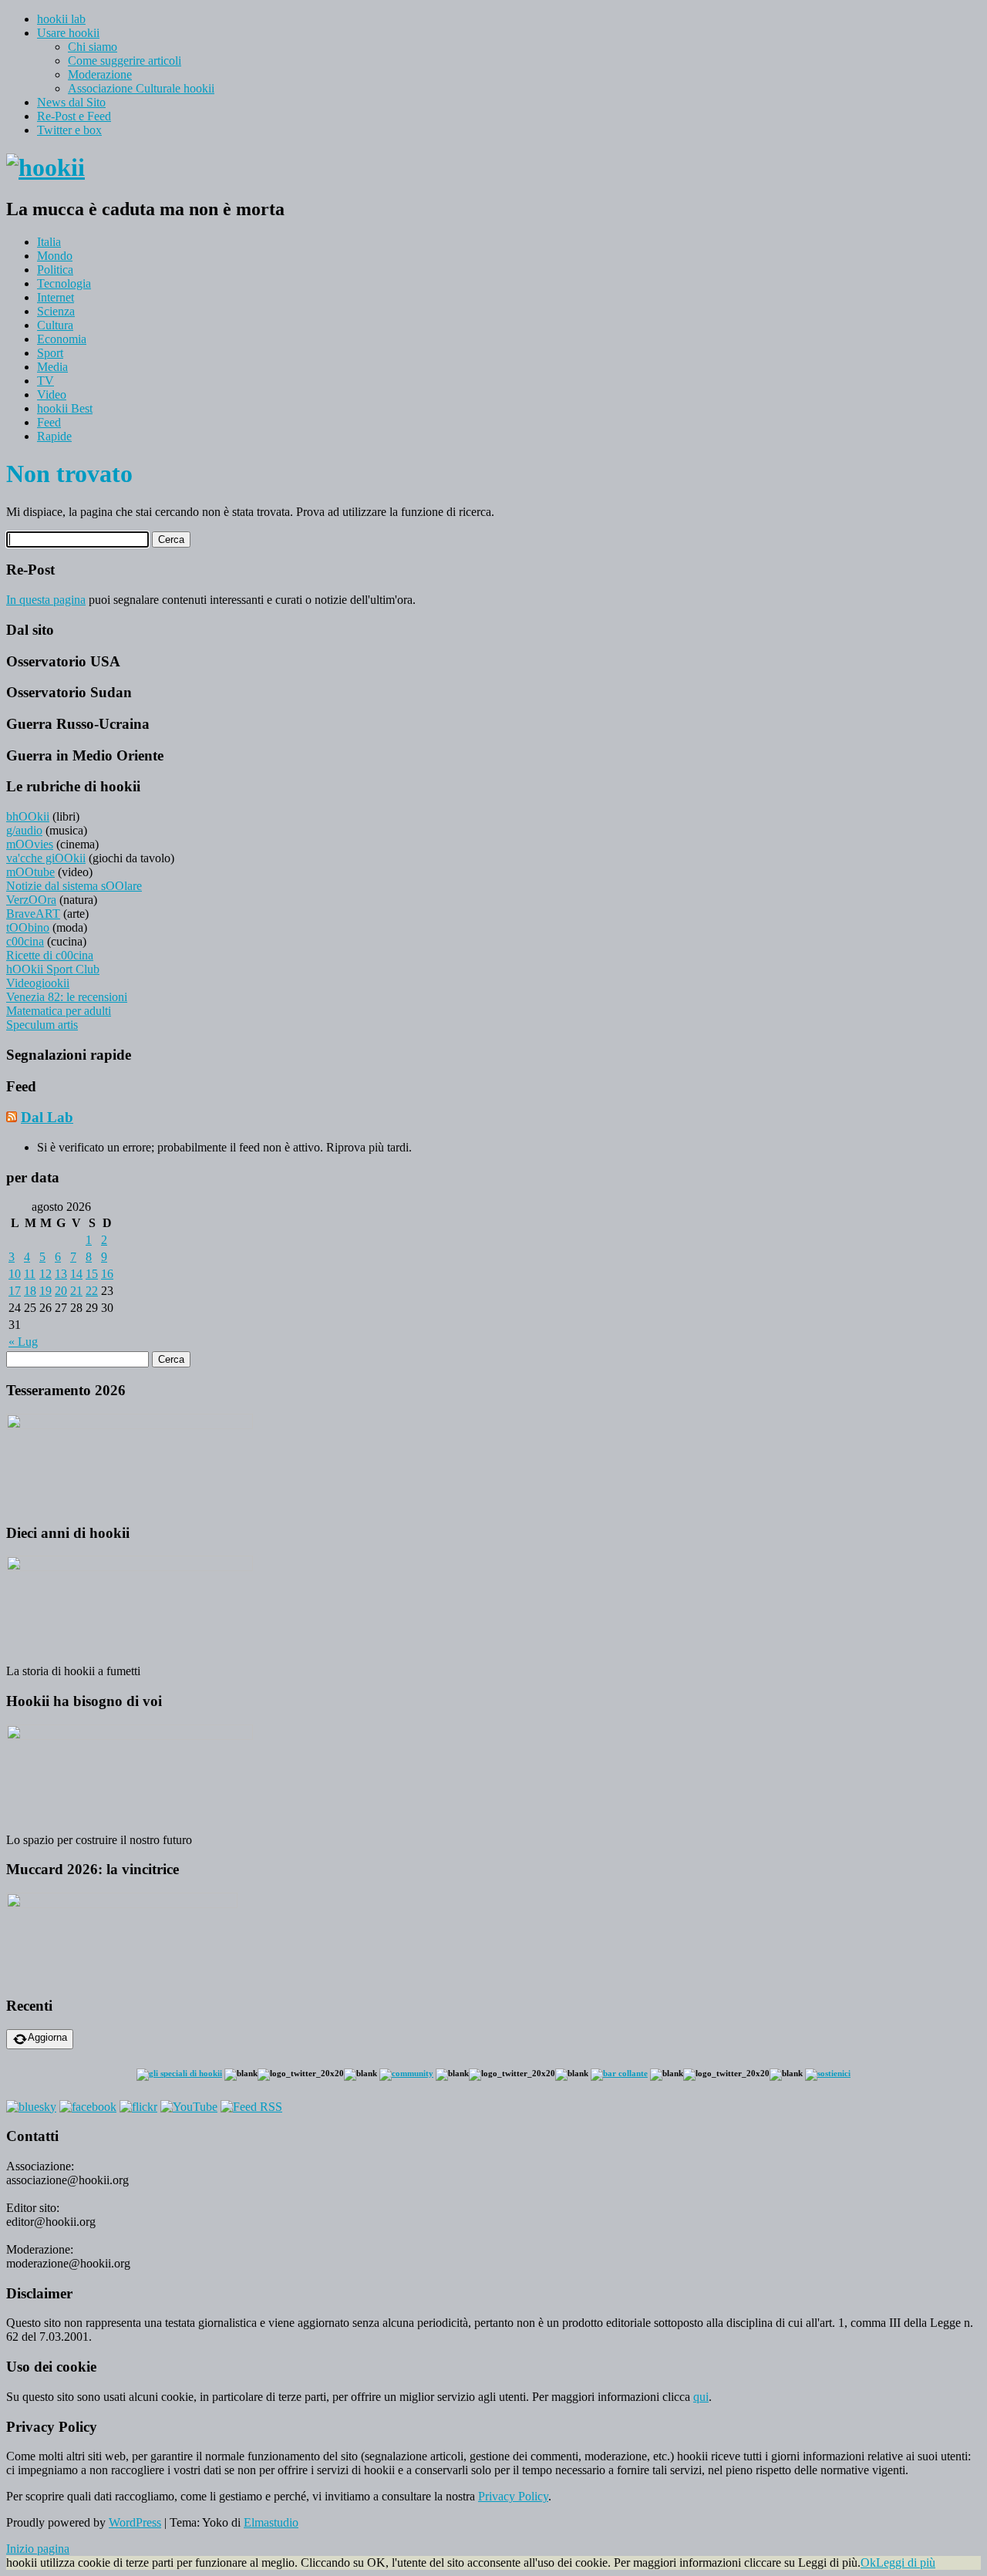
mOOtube (30, 872)
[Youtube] (189, 2107)
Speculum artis (42, 1025)
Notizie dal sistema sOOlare (74, 886)
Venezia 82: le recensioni (67, 997)
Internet (56, 297)
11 (30, 1274)
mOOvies (30, 844)
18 (30, 1291)
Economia (62, 339)
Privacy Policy (513, 2496)
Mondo (55, 256)
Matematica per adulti (59, 1011)
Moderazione (100, 74)
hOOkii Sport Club (53, 969)
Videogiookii (38, 983)
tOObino (28, 927)
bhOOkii (28, 816)
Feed (49, 422)
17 (15, 1291)
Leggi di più (906, 2563)
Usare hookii (68, 33)
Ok (868, 2563)
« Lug (23, 1342)
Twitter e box (69, 130)
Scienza (56, 311)
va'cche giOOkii (46, 858)
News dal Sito (71, 102)
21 (76, 1291)
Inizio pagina (38, 2549)
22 (92, 1291)
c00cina (25, 941)
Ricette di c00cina (50, 955)
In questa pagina (46, 600)
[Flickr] (138, 2107)
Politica (55, 270)
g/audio (24, 830)
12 (45, 1274)
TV (45, 381)
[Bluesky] (31, 2107)
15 (92, 1274)
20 (61, 1291)
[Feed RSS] (251, 2107)
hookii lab (61, 19)
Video (52, 394)
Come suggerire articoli (125, 61)
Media (52, 367)
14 (76, 1274)
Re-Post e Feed (74, 116)
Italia (49, 242)
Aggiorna (47, 2037)
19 (45, 1291)
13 (61, 1274)
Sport (50, 353)
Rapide (54, 436)
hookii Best (65, 408)
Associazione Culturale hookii (141, 88)
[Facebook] (88, 2107)
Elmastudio (271, 2522)
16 (107, 1274)
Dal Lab (47, 1117)
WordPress (135, 2522)
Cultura (55, 325)
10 (15, 1274)
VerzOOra (31, 900)
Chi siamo (93, 47)
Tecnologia (64, 283)
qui (701, 2397)
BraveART (33, 914)
